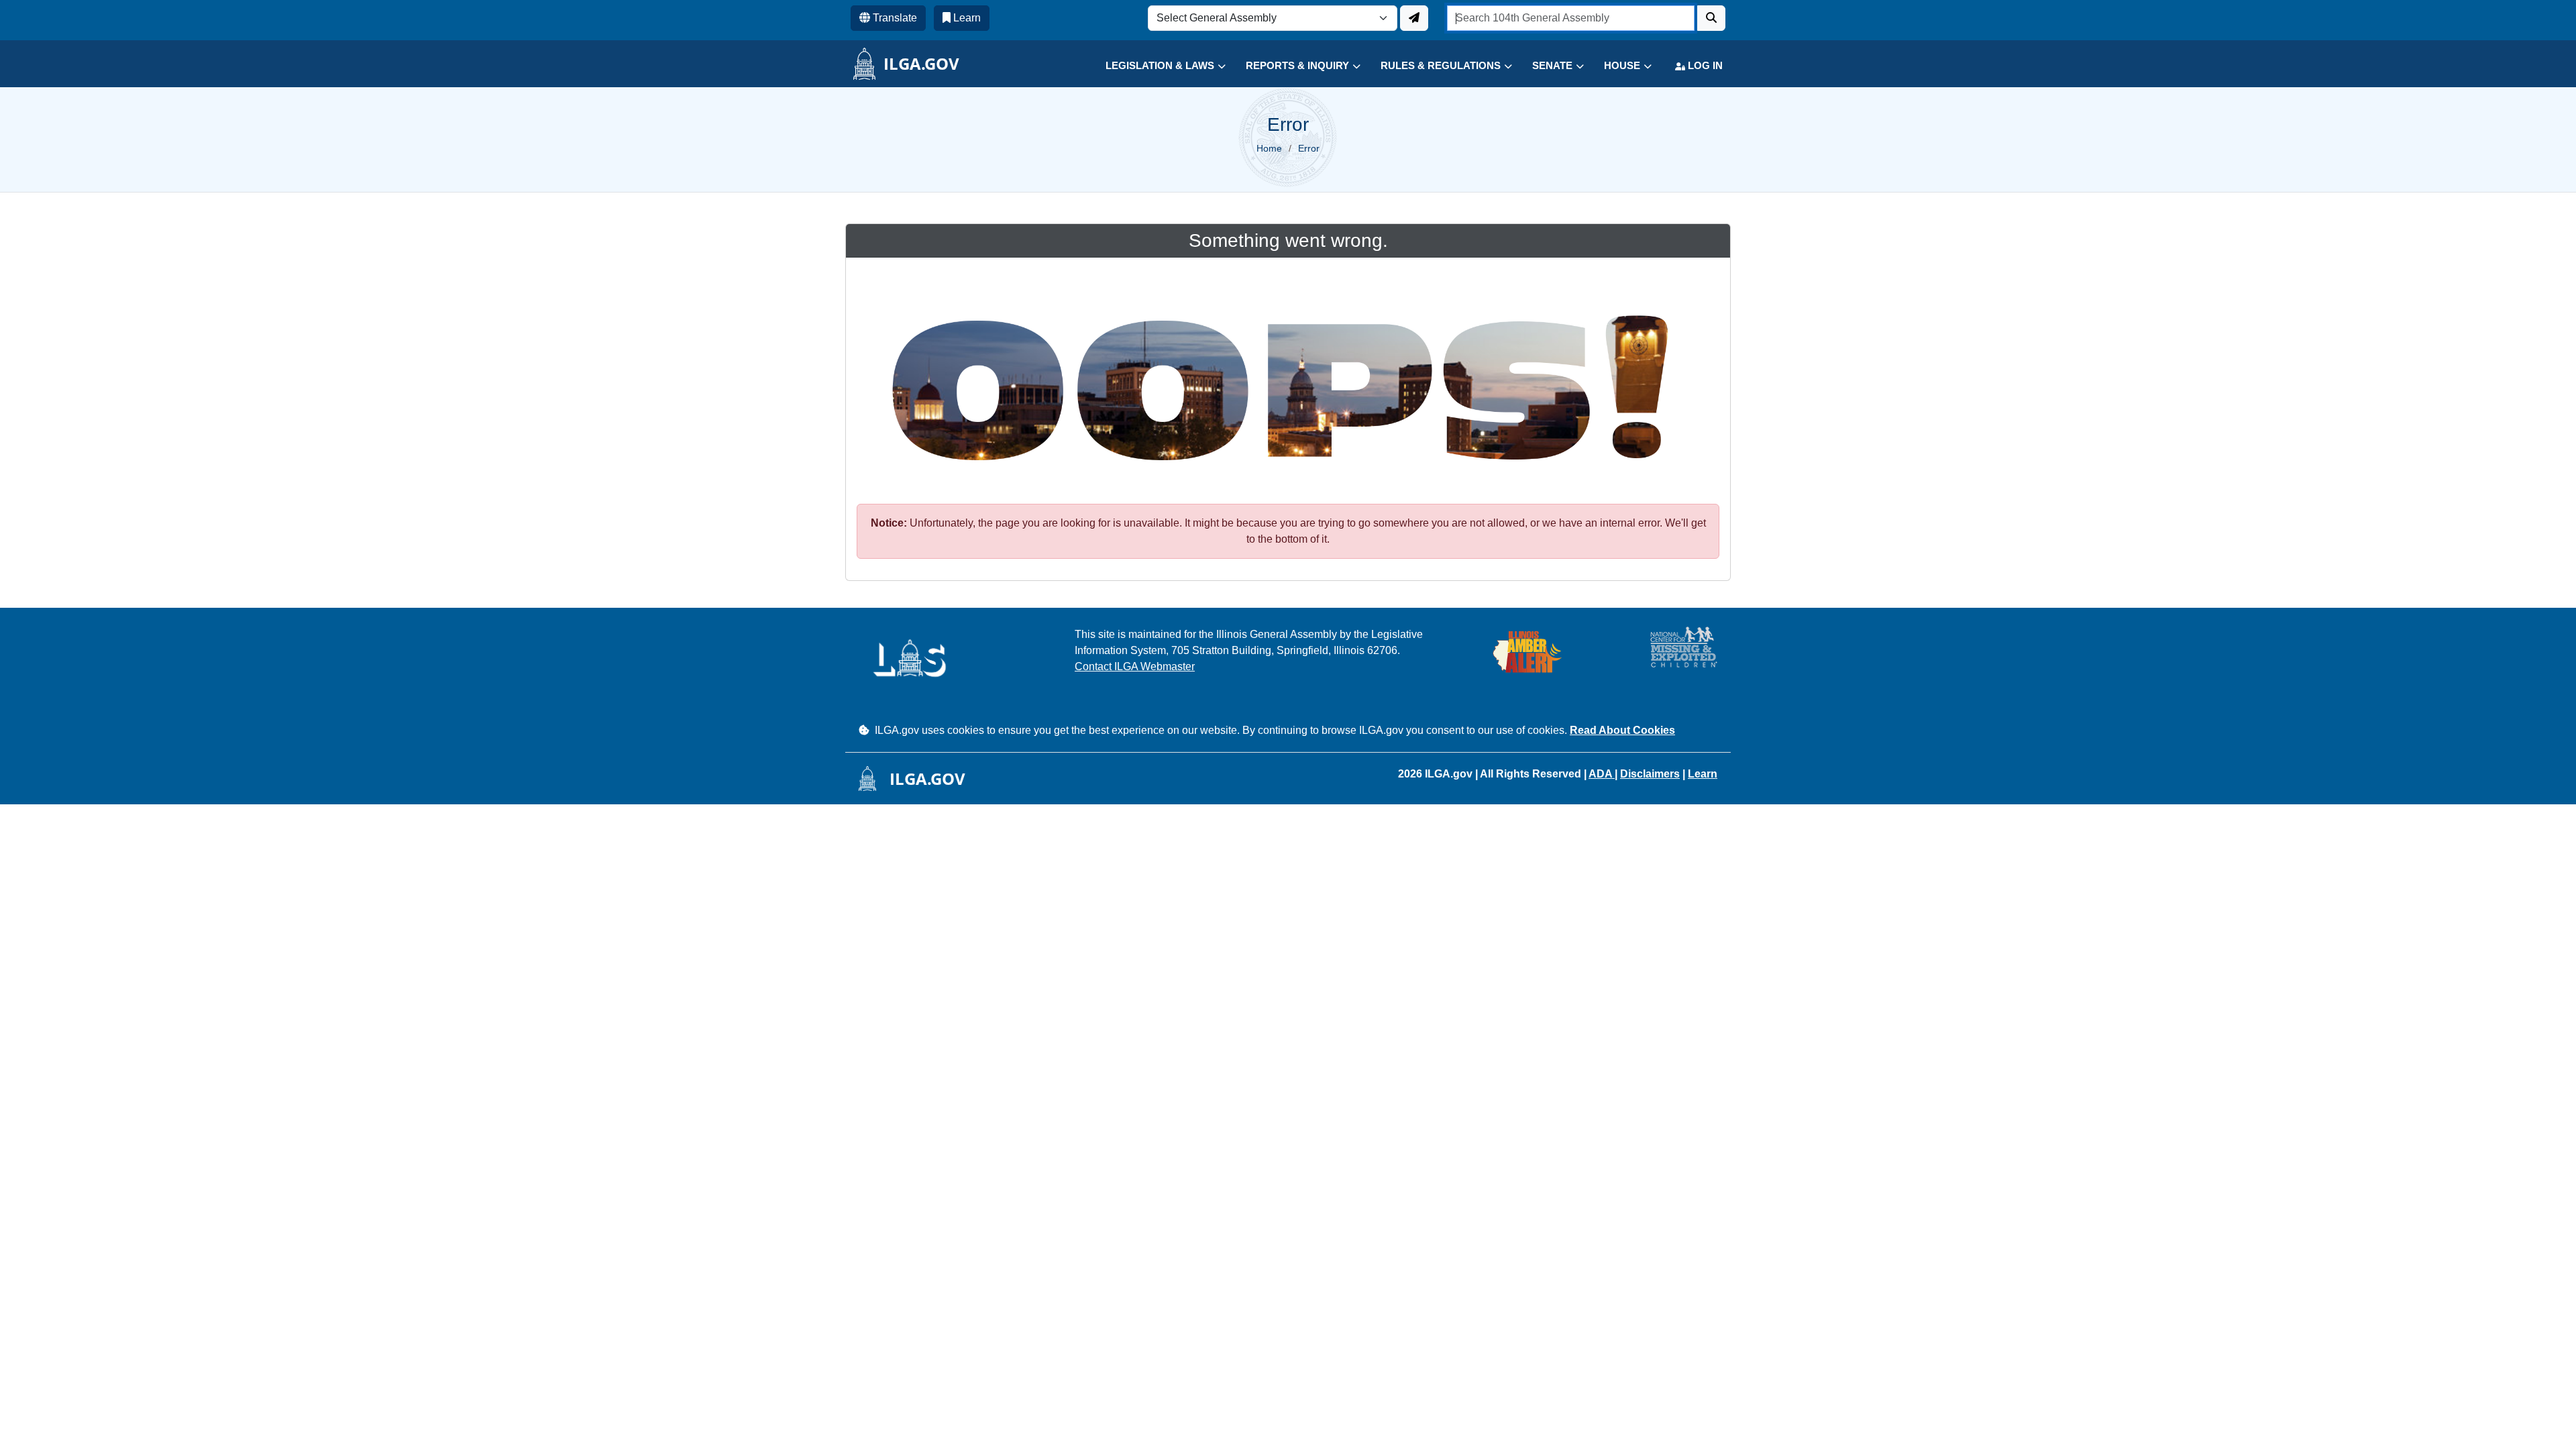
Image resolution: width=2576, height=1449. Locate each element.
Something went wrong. (1288, 240)
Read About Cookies (1622, 730)
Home (1269, 148)
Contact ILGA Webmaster (1135, 666)
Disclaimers (1650, 774)
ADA (1602, 774)
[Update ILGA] (1414, 18)
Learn (1703, 774)
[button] (1156, 66)
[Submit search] (1711, 18)
